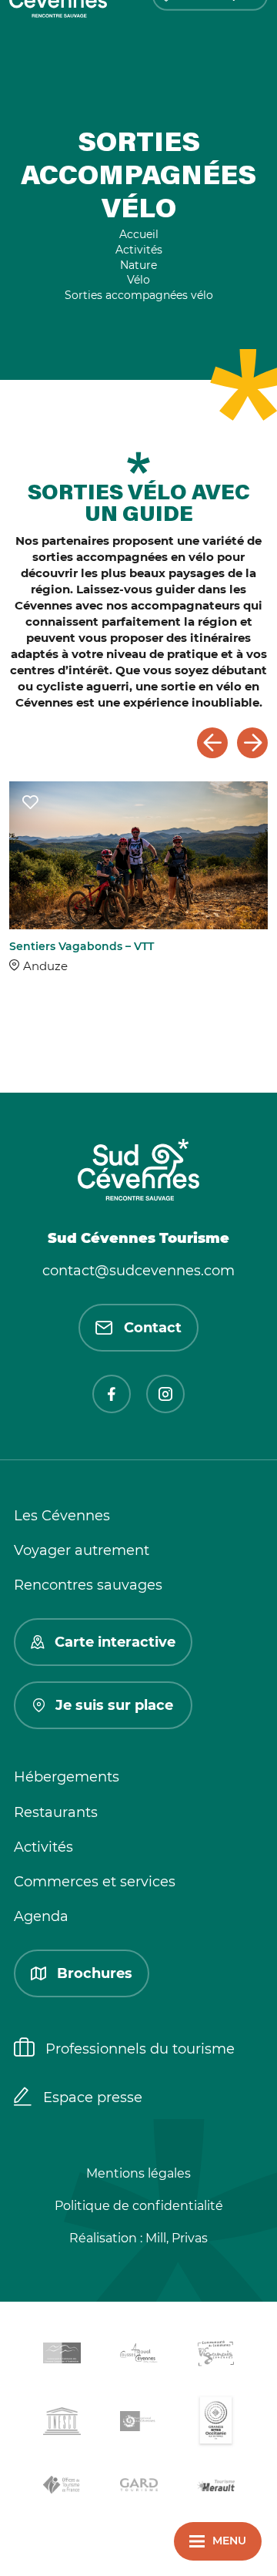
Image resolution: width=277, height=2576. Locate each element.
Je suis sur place (114, 1705)
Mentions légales (138, 2173)
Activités (43, 1847)
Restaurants (56, 1812)
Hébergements (67, 1777)
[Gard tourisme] (138, 2487)
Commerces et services (95, 1882)
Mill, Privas (177, 2238)
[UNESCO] (62, 2424)
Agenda (41, 1916)
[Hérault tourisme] (215, 2487)
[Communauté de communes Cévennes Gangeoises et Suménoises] (62, 2356)
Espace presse (93, 2097)
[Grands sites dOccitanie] (215, 2424)
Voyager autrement (82, 1550)
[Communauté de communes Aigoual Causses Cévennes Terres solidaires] (138, 2356)
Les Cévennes (62, 1516)
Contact (153, 1328)
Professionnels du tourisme (140, 2049)
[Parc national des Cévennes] (138, 2424)
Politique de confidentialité (139, 2206)
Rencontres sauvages (88, 1585)
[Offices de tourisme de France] (62, 2487)
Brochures (95, 1973)
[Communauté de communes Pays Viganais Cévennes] (215, 2356)
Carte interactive (115, 1642)
